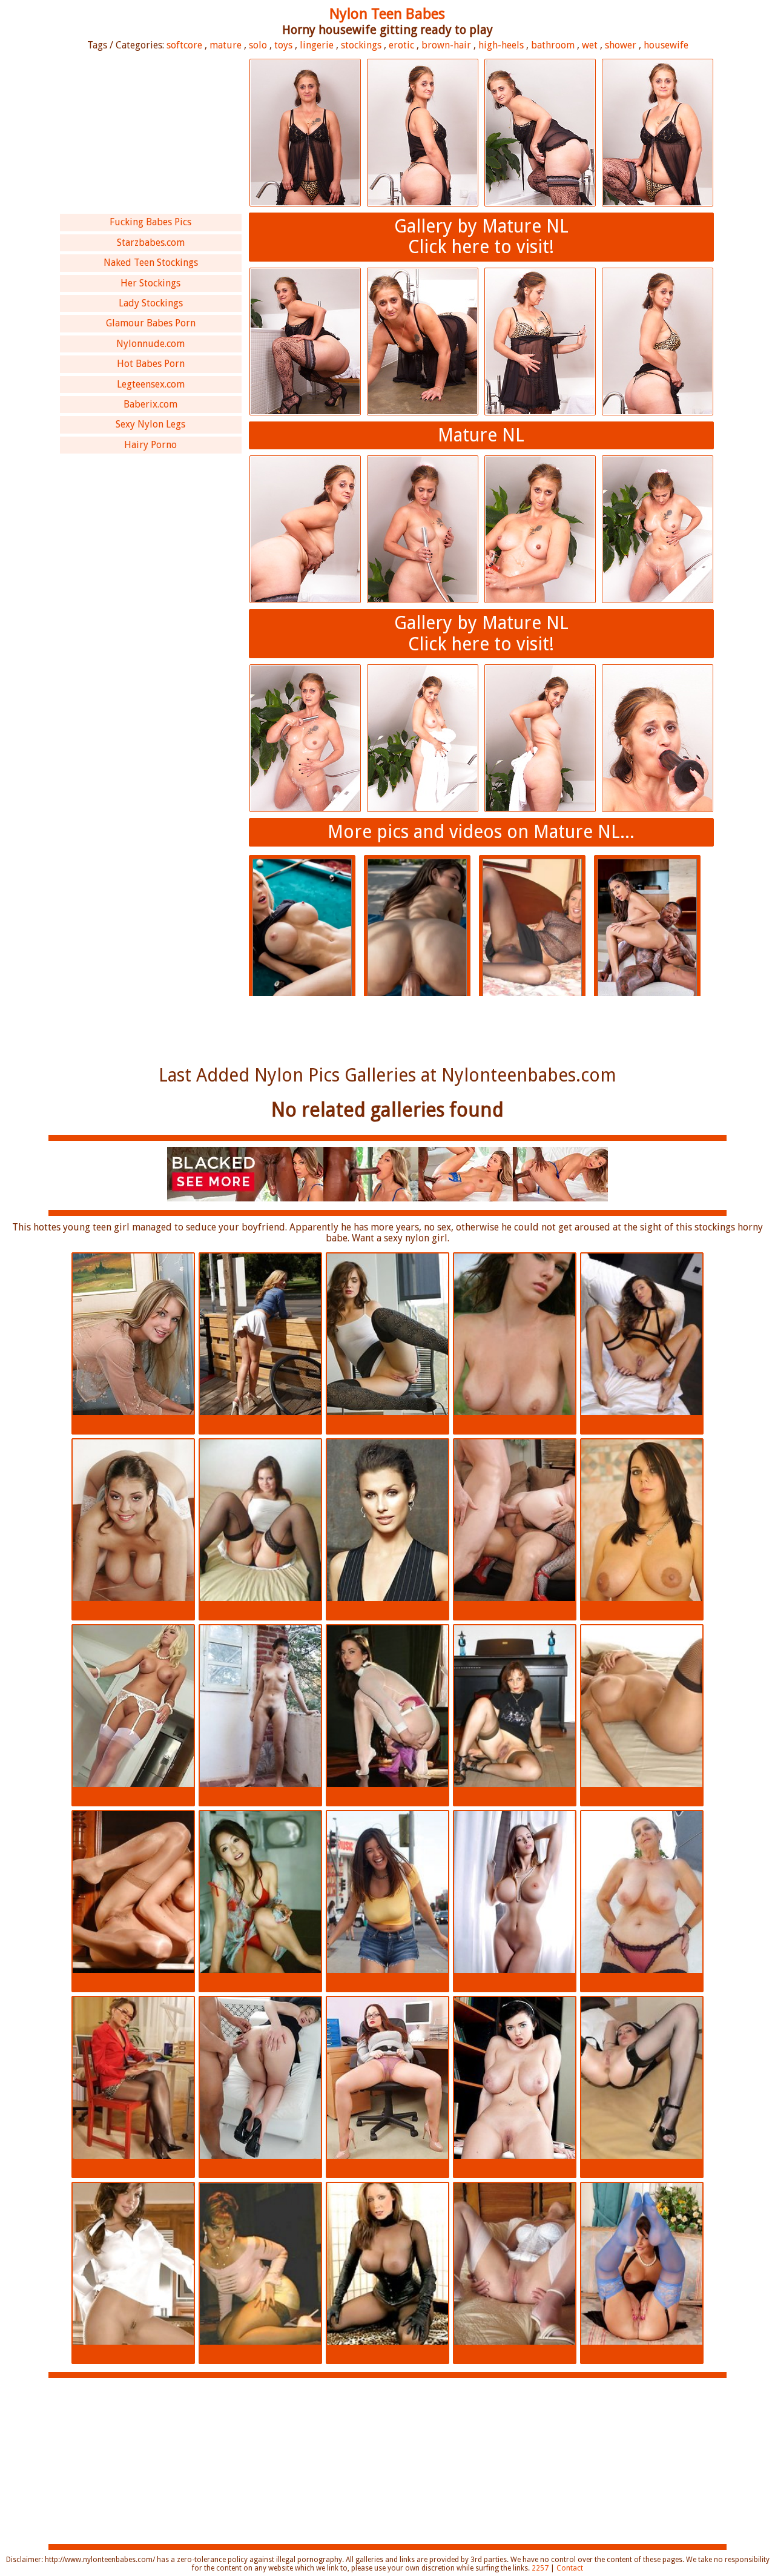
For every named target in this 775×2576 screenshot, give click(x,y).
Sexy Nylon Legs (150, 424)
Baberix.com (150, 404)
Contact (570, 2568)
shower (621, 45)
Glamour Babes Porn (151, 323)
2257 (540, 2568)
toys (283, 45)
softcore (184, 45)
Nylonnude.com (150, 344)
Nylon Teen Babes (387, 14)
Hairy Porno (150, 445)
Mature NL (481, 435)
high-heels (501, 45)
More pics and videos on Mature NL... (481, 832)
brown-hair (446, 45)
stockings (361, 45)
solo (258, 45)
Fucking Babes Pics (150, 222)
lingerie (317, 45)
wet (590, 45)
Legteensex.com (151, 384)
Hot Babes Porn (151, 364)
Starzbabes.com (151, 243)
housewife (666, 45)
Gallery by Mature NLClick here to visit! (481, 237)
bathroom (553, 45)
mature (226, 45)
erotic (401, 45)
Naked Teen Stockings (151, 263)
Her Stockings (150, 283)
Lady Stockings (151, 303)
